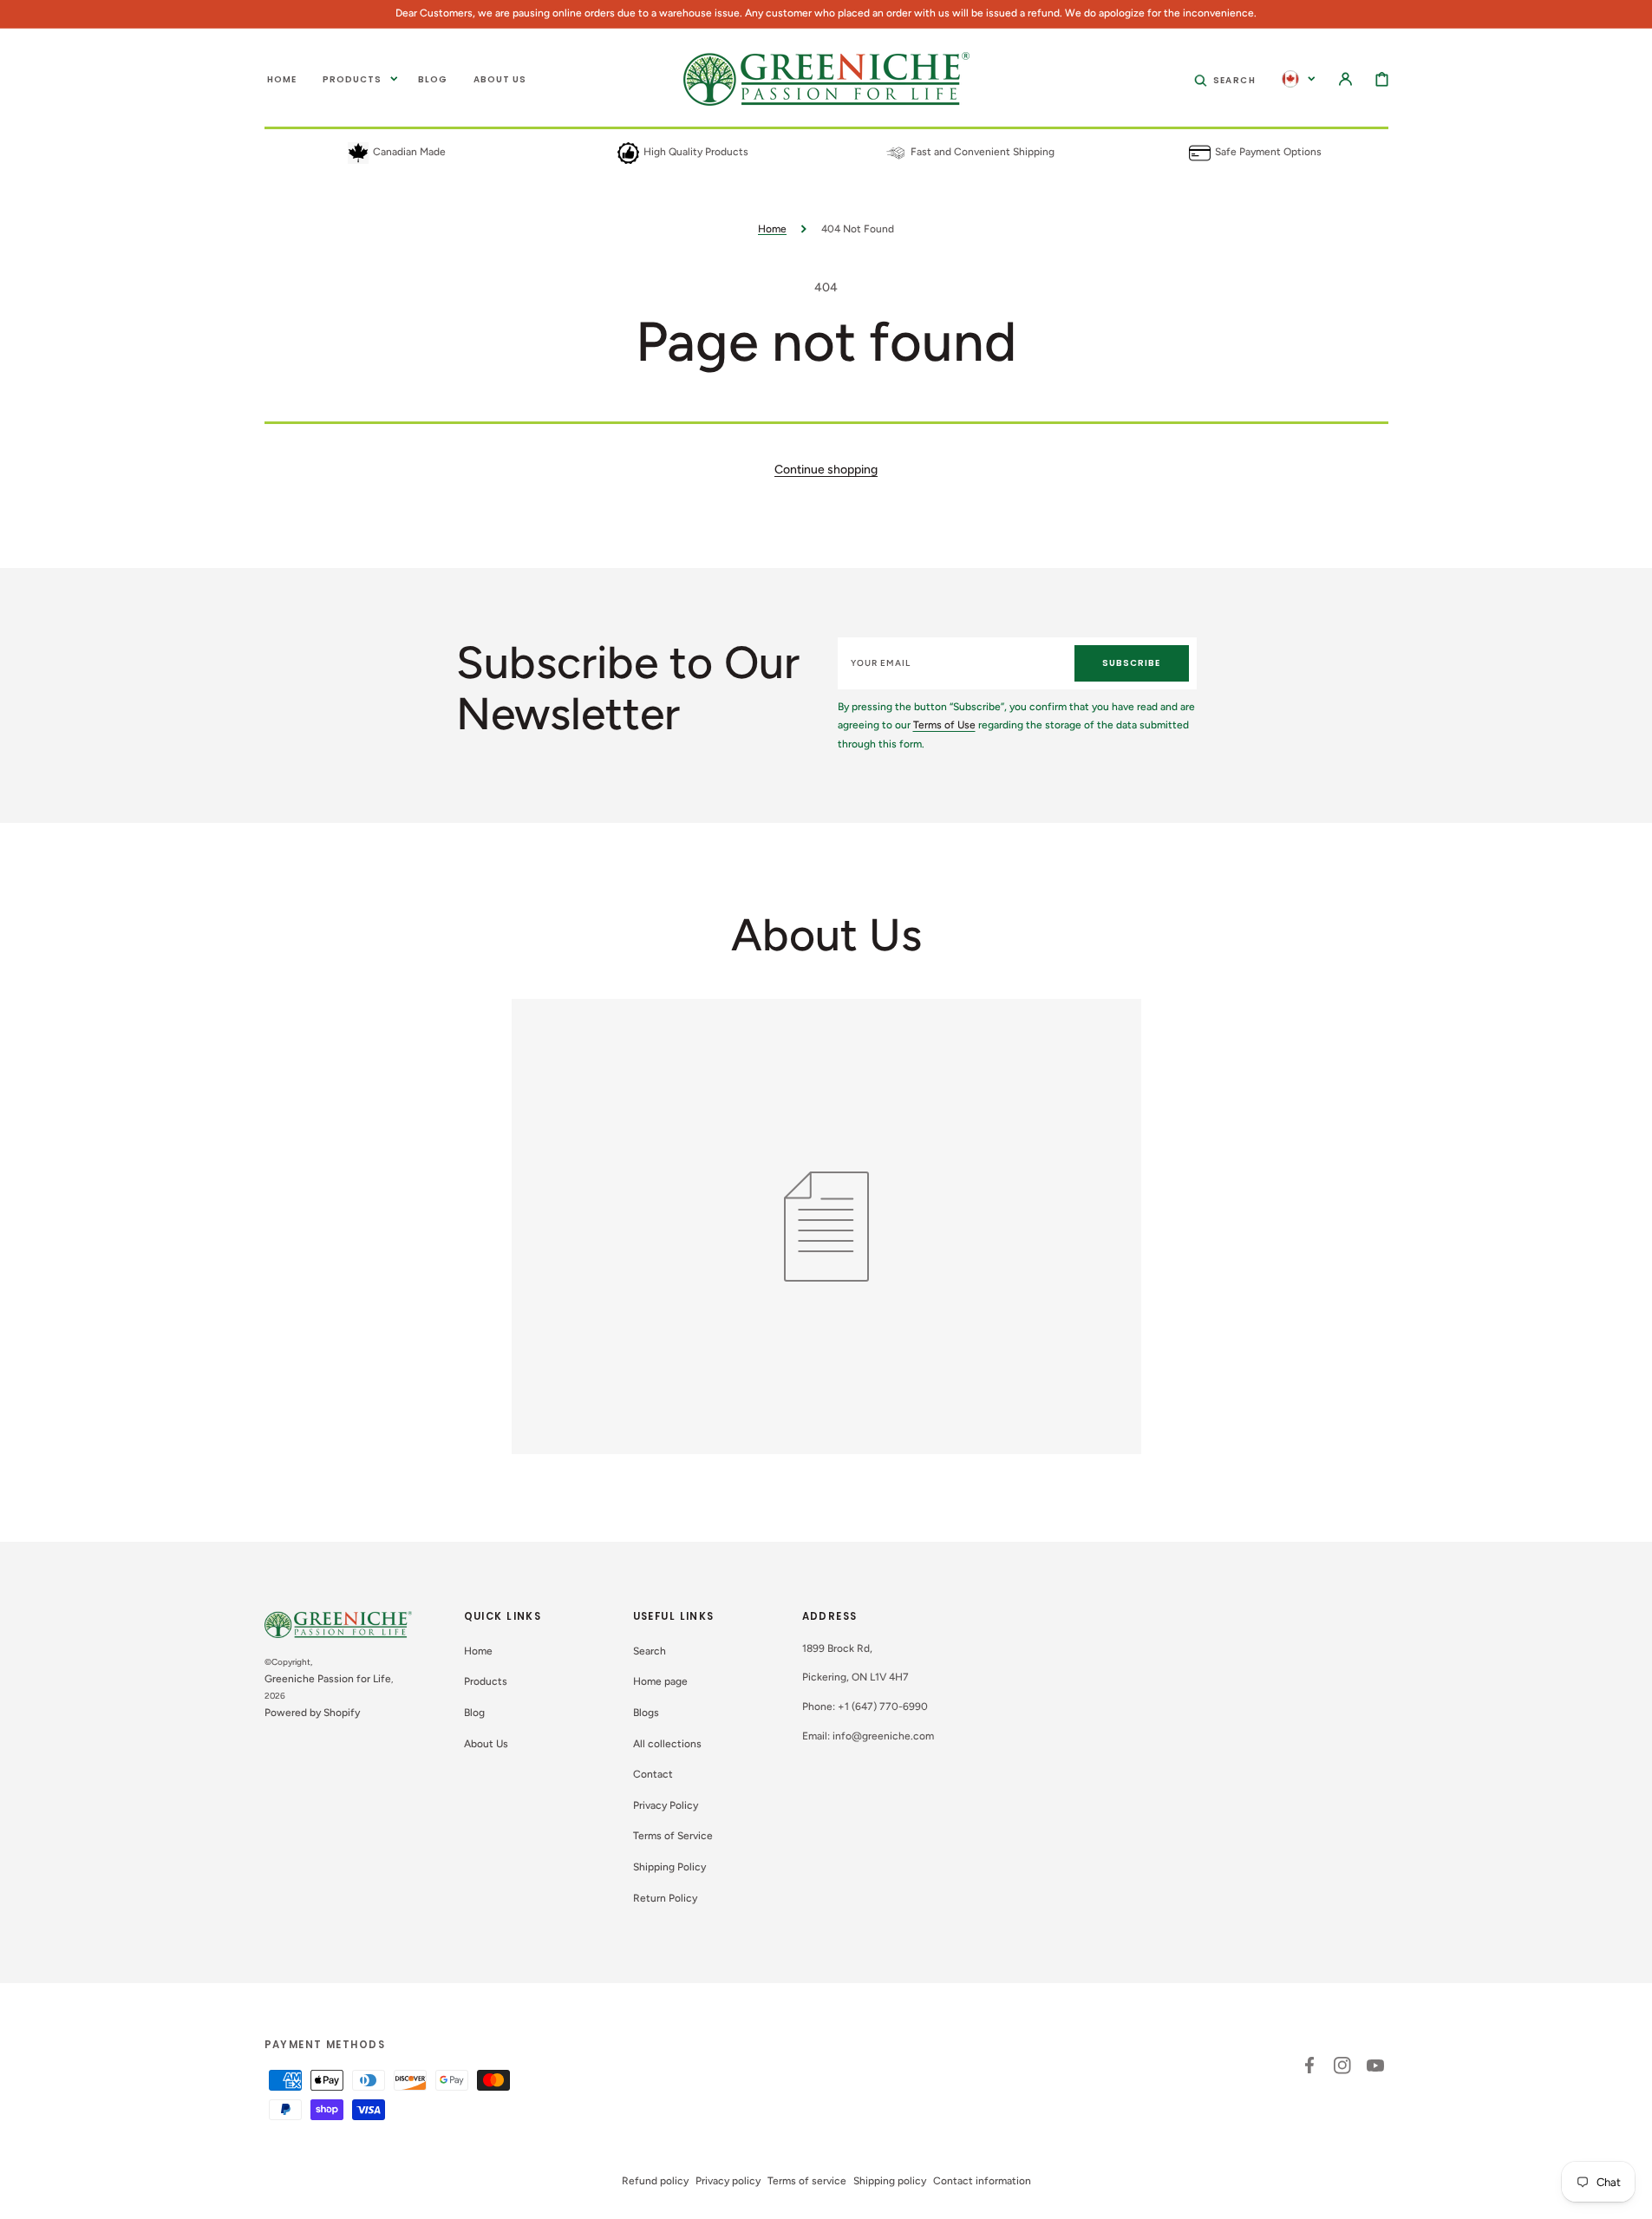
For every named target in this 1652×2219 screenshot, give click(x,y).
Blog (474, 1713)
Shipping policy (890, 2181)
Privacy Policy (666, 1805)
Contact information (982, 2181)
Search (650, 1651)
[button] (1225, 79)
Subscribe (1131, 663)
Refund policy (655, 2181)
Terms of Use (944, 725)
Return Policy (665, 1898)
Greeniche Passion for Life (328, 1679)
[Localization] (1299, 79)
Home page (660, 1681)
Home (772, 229)
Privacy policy (728, 2181)
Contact (653, 1774)
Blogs (646, 1713)
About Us (486, 1744)
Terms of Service (673, 1836)
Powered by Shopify (312, 1713)
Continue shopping (826, 470)
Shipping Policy (669, 1867)
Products (486, 1681)
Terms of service (807, 2181)
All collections (667, 1744)
